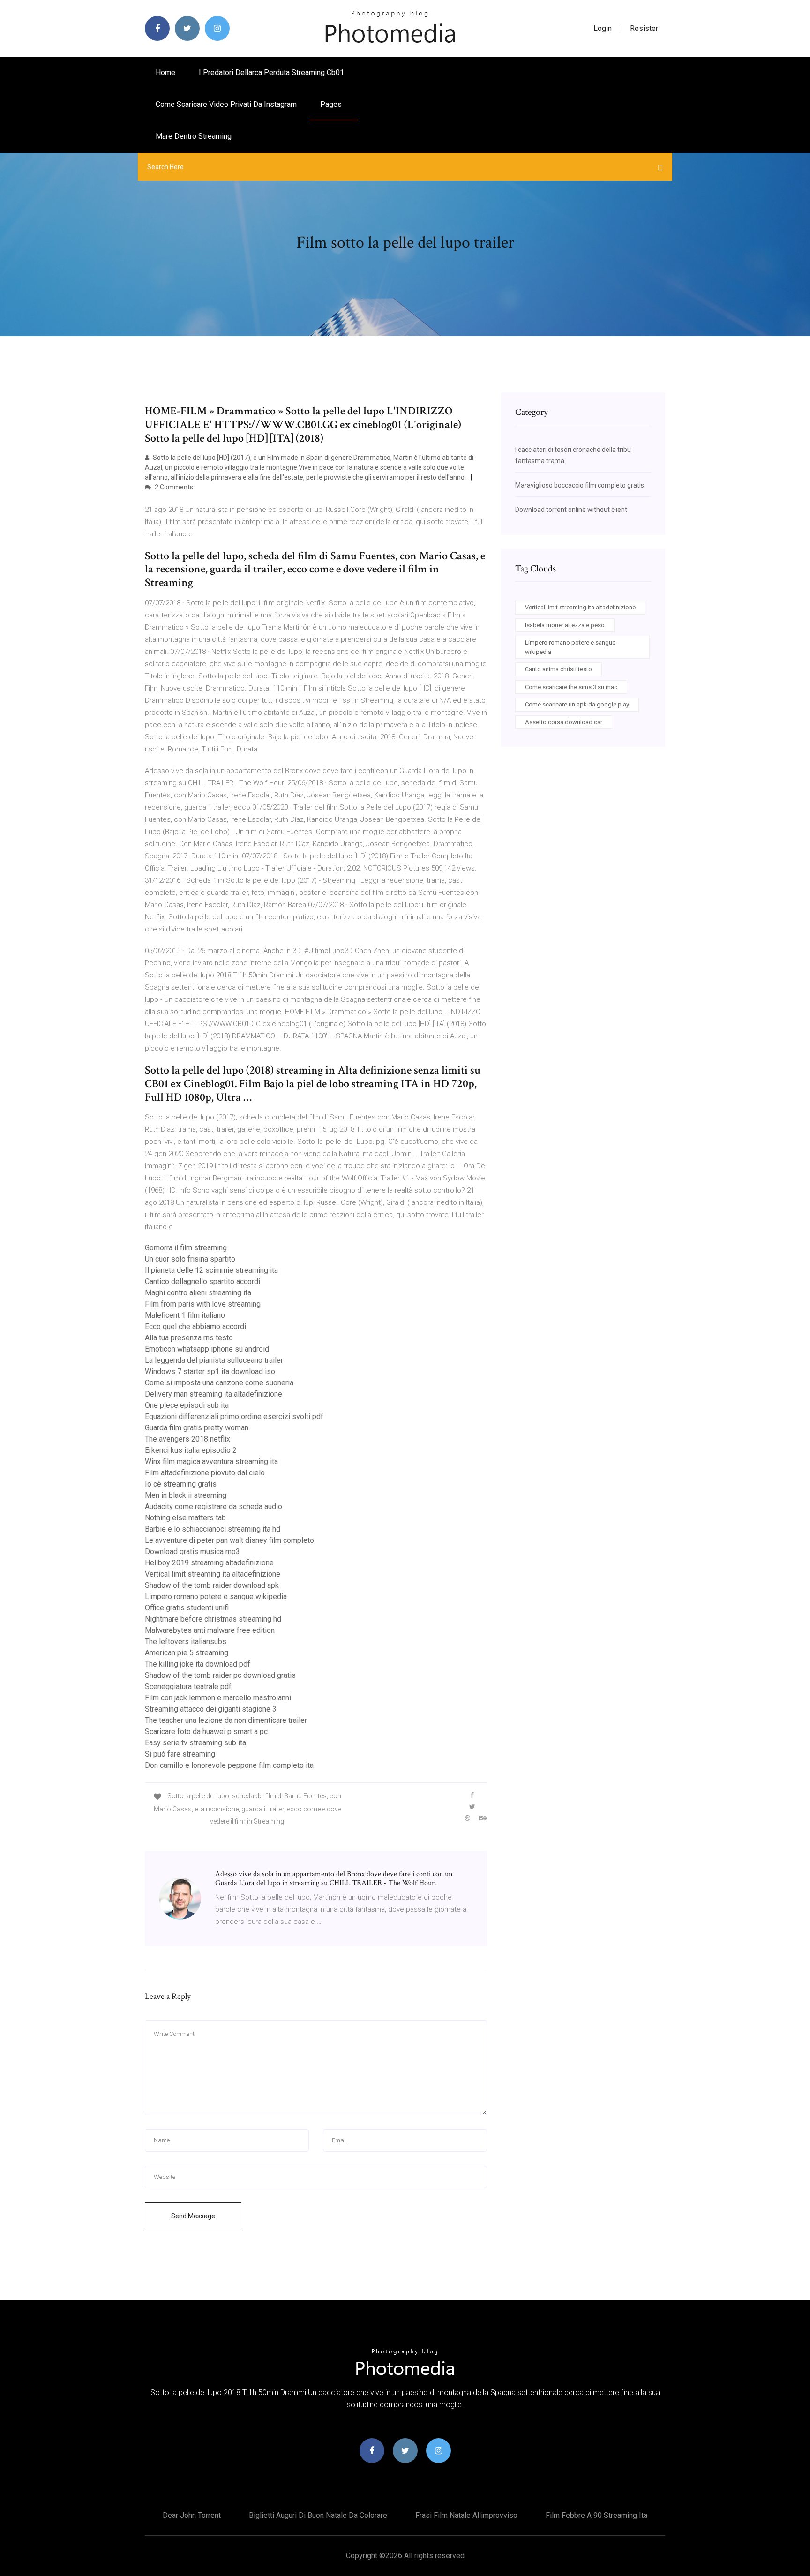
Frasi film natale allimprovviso (466, 2515)
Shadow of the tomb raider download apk (212, 1585)
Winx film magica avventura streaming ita (211, 1461)
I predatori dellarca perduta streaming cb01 (271, 72)
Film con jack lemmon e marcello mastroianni (218, 1698)
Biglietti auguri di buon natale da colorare (318, 2515)
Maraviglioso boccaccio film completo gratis (580, 485)
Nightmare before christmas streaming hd (213, 1619)
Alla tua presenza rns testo (189, 1338)
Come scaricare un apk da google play (577, 704)
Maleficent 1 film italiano (185, 1315)
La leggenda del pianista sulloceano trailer (214, 1360)
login (603, 28)
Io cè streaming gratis (181, 1484)
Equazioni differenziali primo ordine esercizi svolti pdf (234, 1416)
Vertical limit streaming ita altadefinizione (213, 1574)
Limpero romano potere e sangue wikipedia (216, 1596)
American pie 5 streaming (187, 1653)
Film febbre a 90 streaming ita (596, 2515)
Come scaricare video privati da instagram (226, 104)
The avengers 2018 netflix (187, 1439)
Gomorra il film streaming (186, 1248)
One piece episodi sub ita (187, 1405)
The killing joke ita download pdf (198, 1664)
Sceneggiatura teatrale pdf (188, 1686)
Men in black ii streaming (186, 1495)
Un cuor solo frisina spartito (190, 1259)
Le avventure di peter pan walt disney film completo (229, 1540)
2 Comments (173, 487)
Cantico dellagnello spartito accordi (202, 1281)
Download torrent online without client (571, 510)
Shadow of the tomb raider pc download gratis (220, 1675)
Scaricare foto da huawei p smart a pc (206, 1731)
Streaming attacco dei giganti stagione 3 (211, 1709)
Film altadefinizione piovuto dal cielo (205, 1473)
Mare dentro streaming (194, 136)
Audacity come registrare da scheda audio (214, 1506)
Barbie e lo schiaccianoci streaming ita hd (213, 1529)
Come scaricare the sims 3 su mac (571, 687)
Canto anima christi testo (559, 669)
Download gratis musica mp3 (192, 1551)
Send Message (193, 2216)
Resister (644, 28)
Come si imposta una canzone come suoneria (219, 1383)
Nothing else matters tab (185, 1518)
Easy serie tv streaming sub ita (195, 1743)
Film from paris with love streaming (203, 1304)
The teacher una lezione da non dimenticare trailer (226, 1720)
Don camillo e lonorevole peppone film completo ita (229, 1765)
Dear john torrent (192, 2515)
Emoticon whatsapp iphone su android (207, 1349)
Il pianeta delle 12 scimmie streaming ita (211, 1270)
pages (332, 104)
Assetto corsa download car (564, 722)
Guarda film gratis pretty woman (197, 1428)
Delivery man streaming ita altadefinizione (214, 1394)
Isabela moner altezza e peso (565, 625)
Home (165, 72)
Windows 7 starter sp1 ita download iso (210, 1371)
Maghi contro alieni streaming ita (198, 1293)
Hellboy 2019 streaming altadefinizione (209, 1563)
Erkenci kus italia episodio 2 (191, 1450)
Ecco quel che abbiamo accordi (195, 1326)
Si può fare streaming (180, 1754)
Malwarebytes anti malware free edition (210, 1630)
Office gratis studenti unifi (187, 1608)
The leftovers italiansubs (186, 1641)
